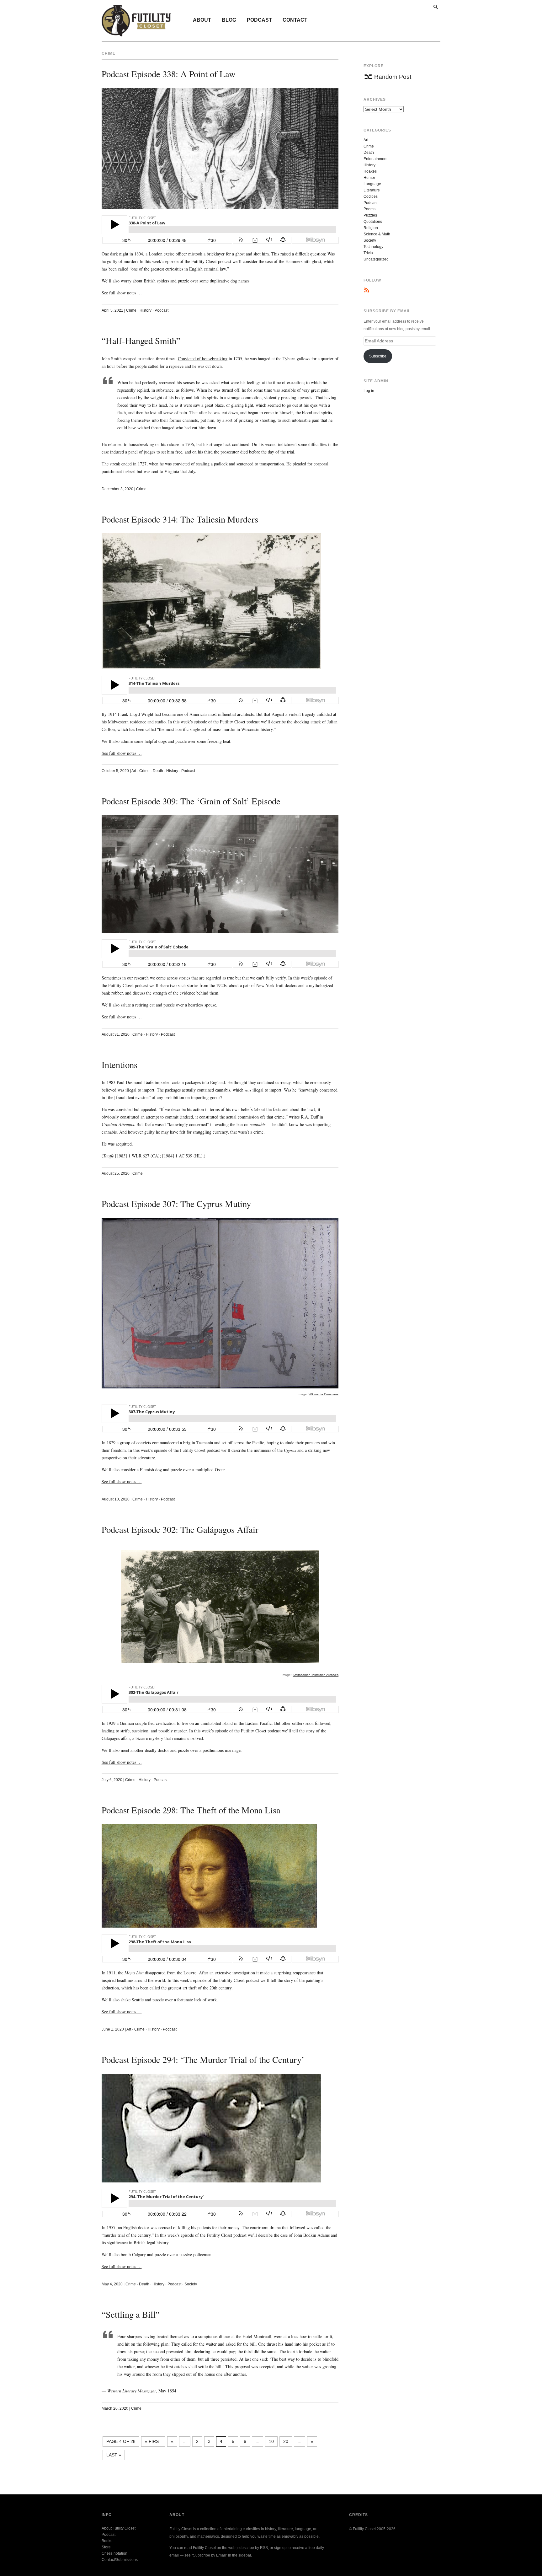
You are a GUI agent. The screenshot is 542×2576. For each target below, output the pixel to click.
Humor (369, 178)
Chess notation (114, 2553)
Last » (114, 2455)
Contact (295, 20)
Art (134, 771)
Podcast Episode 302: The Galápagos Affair (180, 1529)
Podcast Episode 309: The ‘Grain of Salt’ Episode (191, 801)
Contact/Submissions (120, 2560)
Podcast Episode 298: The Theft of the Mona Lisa (191, 1810)
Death (158, 771)
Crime (131, 310)
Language (372, 184)
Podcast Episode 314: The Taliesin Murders (180, 519)
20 (286, 2441)
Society (191, 2284)
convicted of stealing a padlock (200, 464)
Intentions (120, 1065)
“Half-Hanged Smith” (141, 341)
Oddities (371, 196)
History (146, 310)
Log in (369, 391)
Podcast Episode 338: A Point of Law (169, 74)
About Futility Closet (119, 2528)
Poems (369, 209)
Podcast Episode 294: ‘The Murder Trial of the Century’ (203, 2059)
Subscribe (378, 356)
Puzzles (370, 215)
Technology (373, 247)
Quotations (373, 222)
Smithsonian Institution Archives (316, 1675)
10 (271, 2441)
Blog (229, 20)
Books (107, 2541)
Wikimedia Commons (324, 1394)
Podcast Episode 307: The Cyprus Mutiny (176, 1204)
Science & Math (377, 234)
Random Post (393, 77)
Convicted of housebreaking (203, 359)
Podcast (259, 20)
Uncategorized (376, 259)
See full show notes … (122, 293)
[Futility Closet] (136, 33)
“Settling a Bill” (131, 2314)
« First (153, 2441)
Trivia (368, 253)
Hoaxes (370, 171)
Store (106, 2547)
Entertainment (375, 159)
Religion (371, 228)
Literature (372, 190)
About (202, 20)
